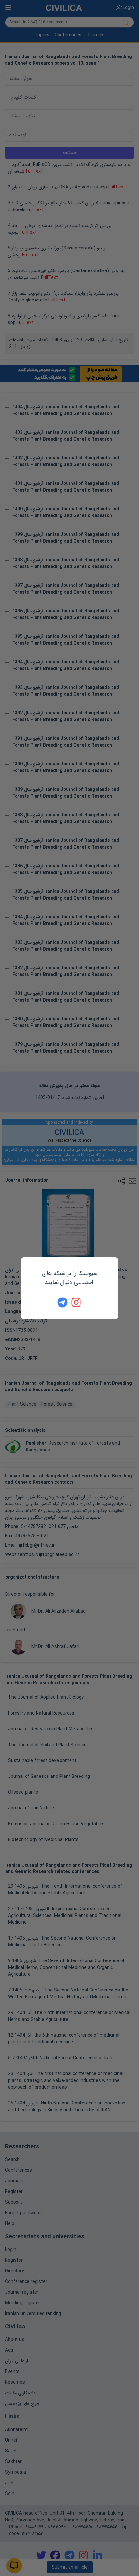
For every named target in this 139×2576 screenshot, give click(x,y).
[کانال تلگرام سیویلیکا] (62, 1302)
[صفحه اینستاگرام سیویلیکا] (77, 1302)
